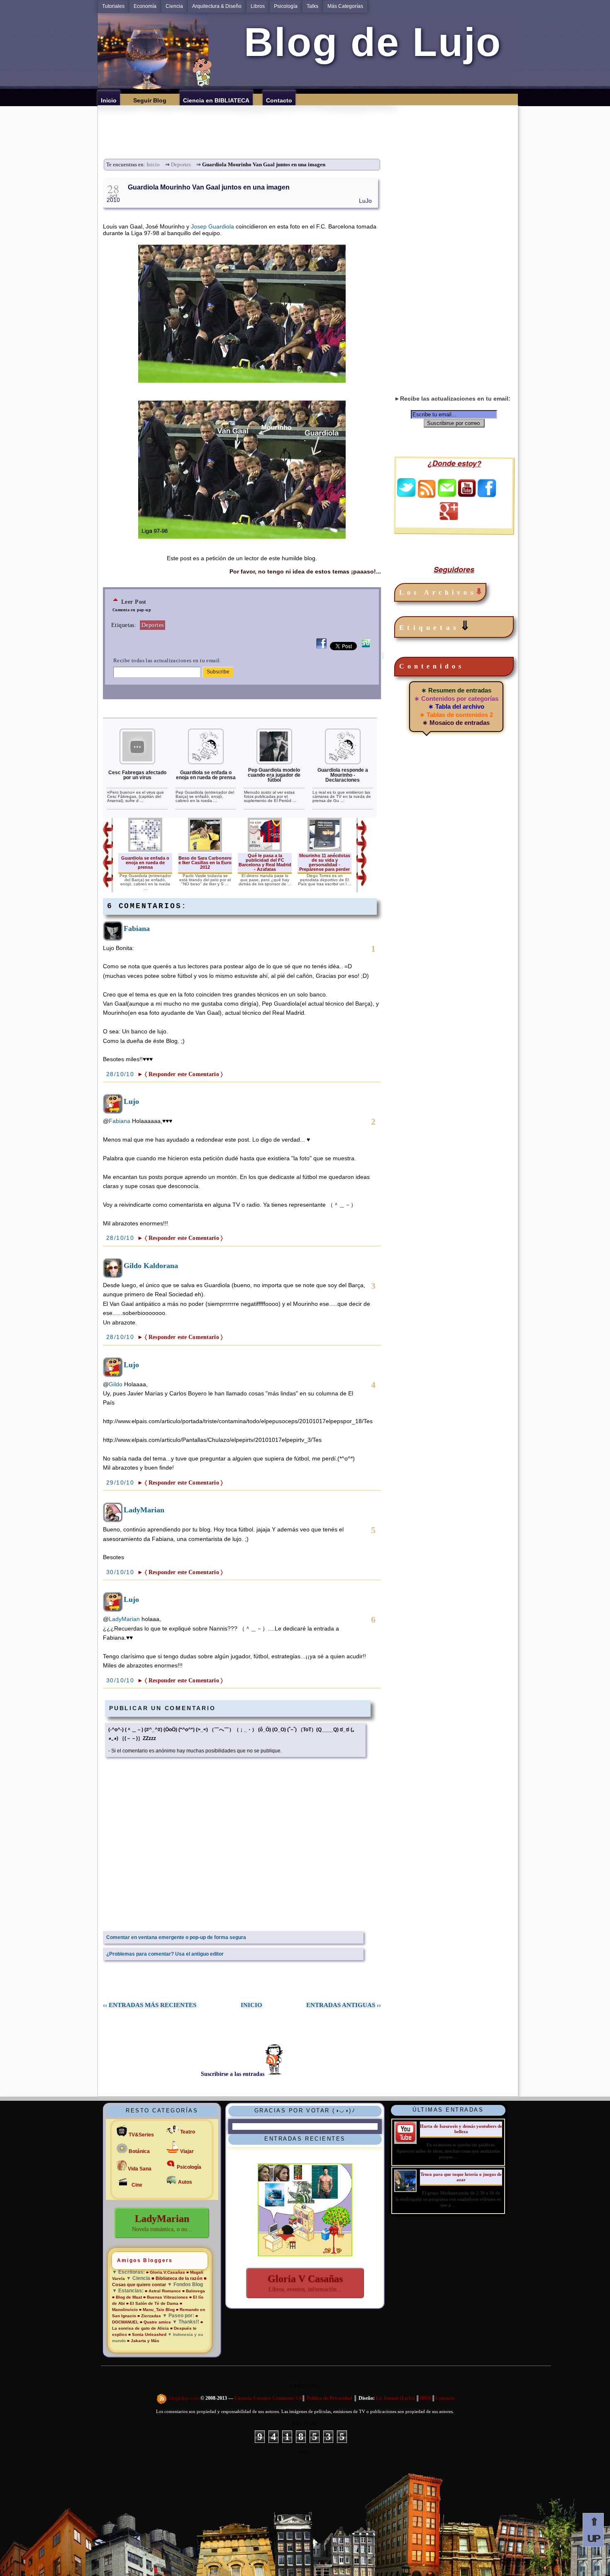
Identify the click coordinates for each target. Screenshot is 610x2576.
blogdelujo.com (185, 2399)
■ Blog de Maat (127, 2297)
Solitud (305, 2423)
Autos (185, 2182)
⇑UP (593, 2530)
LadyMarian (144, 1510)
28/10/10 (121, 1074)
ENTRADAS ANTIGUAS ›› (344, 2005)
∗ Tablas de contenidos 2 (456, 715)
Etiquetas (436, 626)
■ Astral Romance (163, 2291)
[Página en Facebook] (487, 495)
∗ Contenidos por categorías (456, 699)
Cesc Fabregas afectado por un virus (137, 775)
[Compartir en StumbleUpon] (366, 648)
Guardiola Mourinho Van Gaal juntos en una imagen (209, 187)
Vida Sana (140, 2169)
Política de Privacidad (329, 2399)
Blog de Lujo (367, 42)
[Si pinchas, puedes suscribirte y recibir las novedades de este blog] (162, 2399)
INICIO (251, 2005)
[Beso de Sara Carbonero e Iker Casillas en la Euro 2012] (205, 850)
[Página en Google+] (449, 518)
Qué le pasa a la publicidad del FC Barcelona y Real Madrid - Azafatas (265, 862)
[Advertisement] (310, 124)
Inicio (153, 165)
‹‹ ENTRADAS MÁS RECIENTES (150, 2005)
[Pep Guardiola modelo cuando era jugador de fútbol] (274, 763)
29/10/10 (121, 1482)
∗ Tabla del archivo (456, 706)
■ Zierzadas (149, 2316)
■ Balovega (194, 2291)
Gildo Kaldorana (151, 1266)
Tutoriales (113, 6)
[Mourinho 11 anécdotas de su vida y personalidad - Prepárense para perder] (325, 850)
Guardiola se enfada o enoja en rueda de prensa (206, 775)
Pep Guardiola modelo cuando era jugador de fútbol (274, 775)
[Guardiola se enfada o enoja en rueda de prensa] (206, 763)
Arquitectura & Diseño (217, 6)
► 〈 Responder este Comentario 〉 (180, 1074)
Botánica (139, 2151)
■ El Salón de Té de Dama (152, 2303)
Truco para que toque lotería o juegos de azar (461, 2177)
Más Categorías (345, 6)
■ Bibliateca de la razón (177, 2278)
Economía (145, 6)
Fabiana (137, 928)
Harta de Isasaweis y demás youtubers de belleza (461, 2129)
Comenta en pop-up (132, 610)
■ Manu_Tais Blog (157, 2310)
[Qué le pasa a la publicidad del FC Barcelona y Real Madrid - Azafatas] (265, 850)
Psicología (286, 6)
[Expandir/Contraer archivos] (479, 592)
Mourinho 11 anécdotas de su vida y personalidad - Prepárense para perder (325, 862)
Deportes (181, 165)
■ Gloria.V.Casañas (166, 2272)
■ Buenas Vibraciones (166, 2297)
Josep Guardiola (212, 226)
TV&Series (141, 2135)
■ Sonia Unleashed (148, 2334)
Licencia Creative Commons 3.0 (268, 2399)
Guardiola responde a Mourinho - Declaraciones (343, 775)
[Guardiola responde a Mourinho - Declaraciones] (343, 763)
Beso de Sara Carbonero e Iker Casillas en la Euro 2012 (205, 863)
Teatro (188, 2132)
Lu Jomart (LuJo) (395, 2399)
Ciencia (174, 6)
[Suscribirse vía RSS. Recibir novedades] (427, 488)
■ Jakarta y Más (143, 2341)
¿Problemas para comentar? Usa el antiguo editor (165, 1954)
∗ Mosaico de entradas (456, 723)
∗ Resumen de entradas (456, 690)
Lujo (131, 1101)
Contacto (445, 2399)
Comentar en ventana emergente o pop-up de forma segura (176, 1937)
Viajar (187, 2151)
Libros (258, 6)
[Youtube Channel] (467, 495)
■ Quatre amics (155, 2322)
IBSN (426, 2399)
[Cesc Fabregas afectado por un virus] (137, 763)
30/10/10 (121, 1572)
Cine (137, 2185)
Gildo (116, 1384)
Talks (312, 6)
